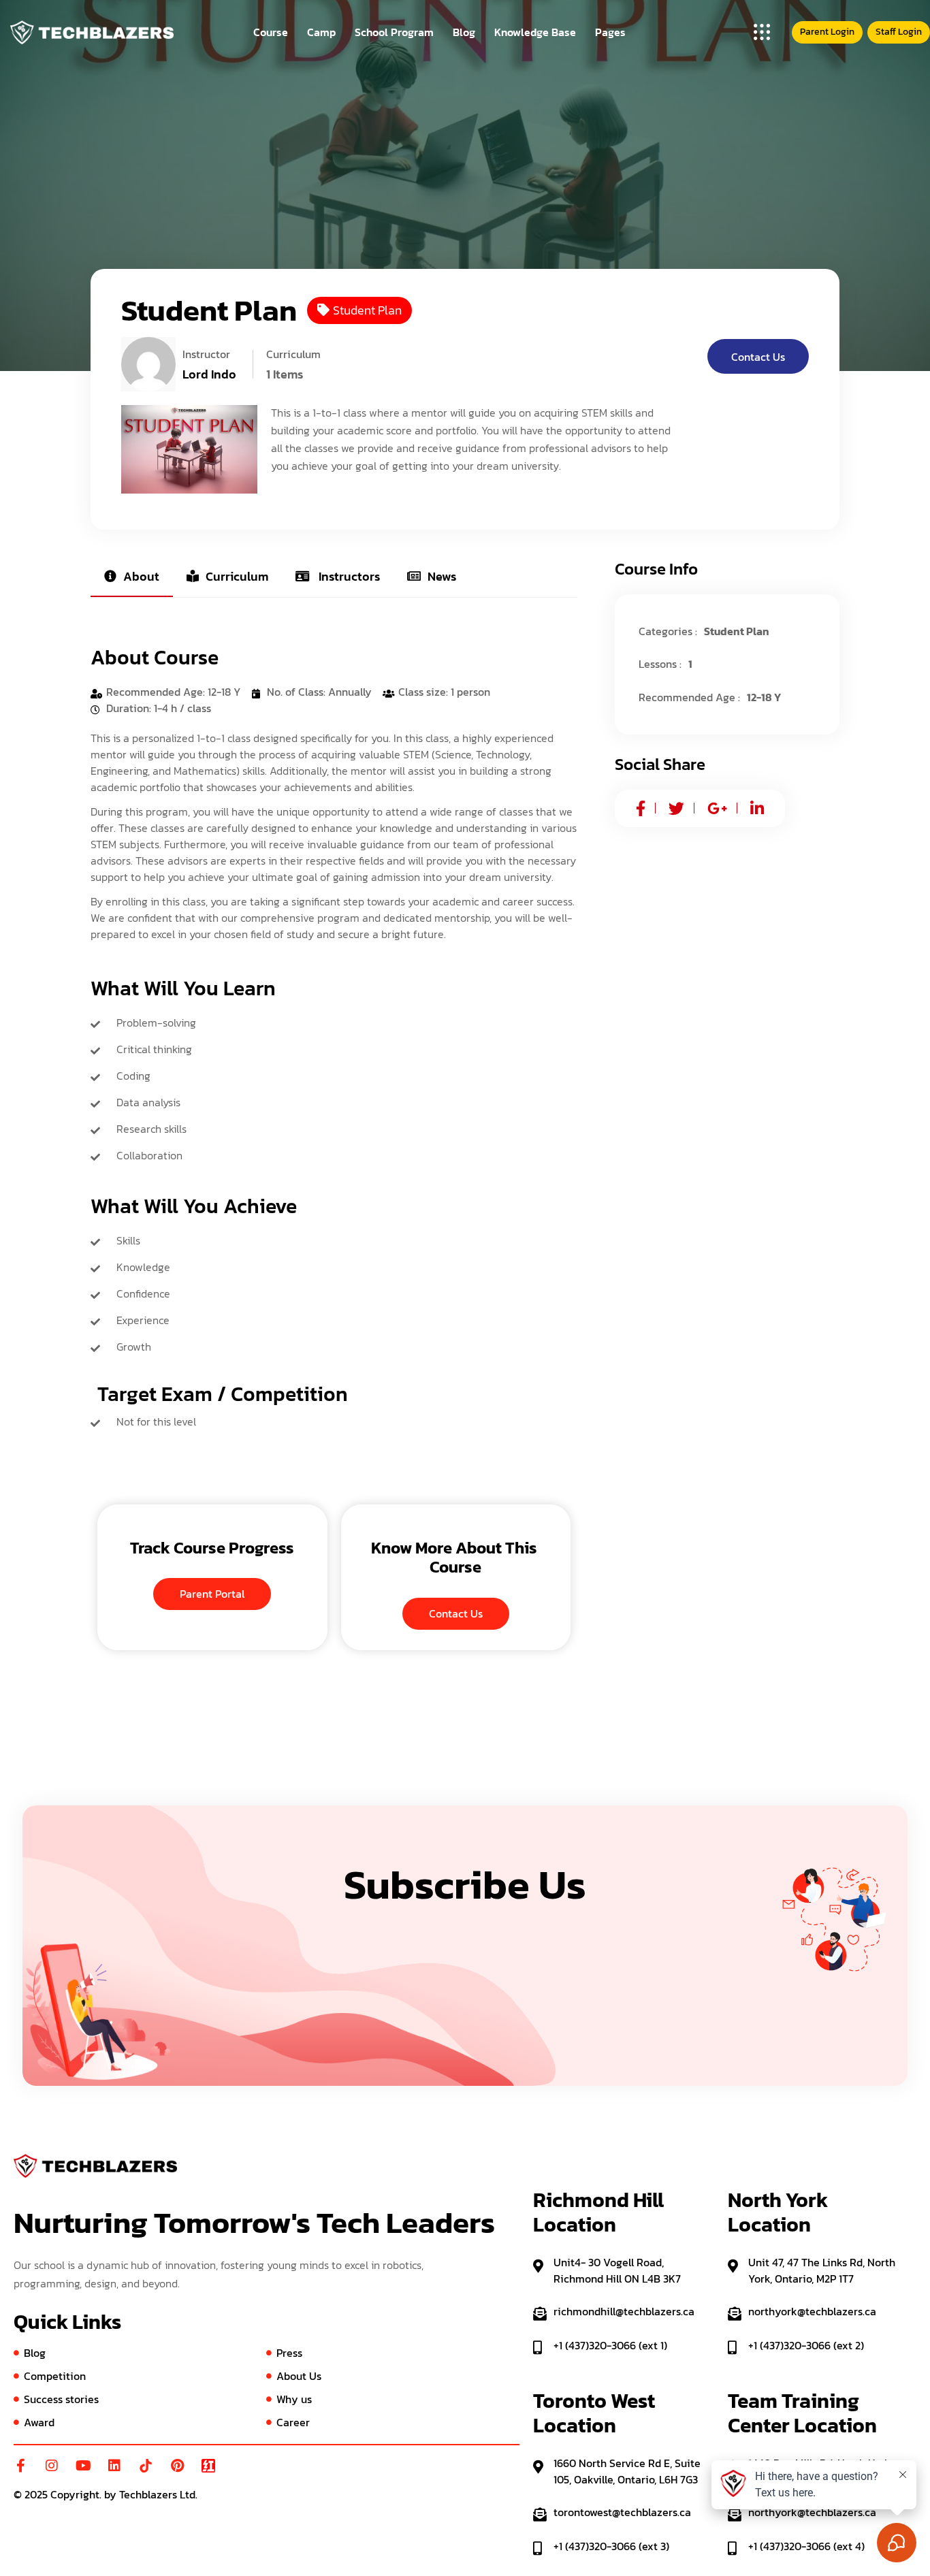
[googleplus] (717, 808)
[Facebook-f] (20, 2466)
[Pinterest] (177, 2466)
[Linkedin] (114, 2466)
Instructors (348, 576)
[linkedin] (757, 808)
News (442, 576)
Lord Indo (209, 374)
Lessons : (660, 664)
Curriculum (237, 576)
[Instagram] (52, 2466)
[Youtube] (83, 2466)
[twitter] (676, 808)
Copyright (75, 2494)
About (141, 576)
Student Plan (367, 310)
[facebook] (641, 808)
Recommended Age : (689, 697)
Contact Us (758, 357)
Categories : (668, 631)
